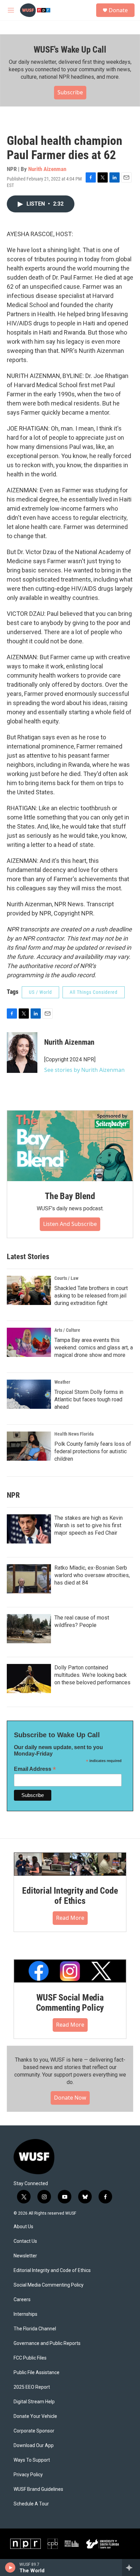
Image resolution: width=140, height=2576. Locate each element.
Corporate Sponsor (34, 2431)
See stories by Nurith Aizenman (84, 1070)
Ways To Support (32, 2460)
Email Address (35, 1769)
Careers (22, 2300)
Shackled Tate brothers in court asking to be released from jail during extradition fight (91, 1296)
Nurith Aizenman (47, 169)
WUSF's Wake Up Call (70, 50)
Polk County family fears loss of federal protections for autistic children (93, 1451)
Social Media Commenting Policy (49, 2285)
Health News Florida (74, 1434)
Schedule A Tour (31, 2504)
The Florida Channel (35, 2329)
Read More (70, 1918)
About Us (23, 2227)
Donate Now (70, 2098)
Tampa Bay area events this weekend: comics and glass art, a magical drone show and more (94, 1348)
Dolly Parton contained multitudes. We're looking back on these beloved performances (92, 1675)
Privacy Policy (28, 2475)
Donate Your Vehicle (35, 2416)
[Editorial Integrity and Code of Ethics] (70, 1864)
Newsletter (25, 2256)
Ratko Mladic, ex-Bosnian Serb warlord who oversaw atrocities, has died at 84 (92, 1575)
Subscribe (70, 92)
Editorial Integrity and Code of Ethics (70, 1896)
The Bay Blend (70, 1196)
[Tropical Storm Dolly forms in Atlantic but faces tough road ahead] (29, 1394)
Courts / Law (66, 1278)
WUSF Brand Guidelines (38, 2489)
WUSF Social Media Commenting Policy (70, 2003)
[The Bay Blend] (70, 1146)
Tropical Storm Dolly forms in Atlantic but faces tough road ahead (89, 1399)
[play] (10, 2568)
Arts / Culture (67, 1330)
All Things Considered (94, 992)
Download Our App (34, 2446)
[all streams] (131, 2568)
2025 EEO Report (32, 2387)
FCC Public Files (30, 2358)
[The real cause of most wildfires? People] (29, 1629)
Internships (25, 2314)
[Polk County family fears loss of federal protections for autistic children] (29, 1446)
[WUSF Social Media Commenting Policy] (70, 1971)
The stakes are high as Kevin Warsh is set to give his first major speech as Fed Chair (89, 1525)
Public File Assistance (37, 2373)
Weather (62, 1382)
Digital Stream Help (34, 2402)
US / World (40, 992)
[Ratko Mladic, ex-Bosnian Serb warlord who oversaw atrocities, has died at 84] (29, 1579)
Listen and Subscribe (70, 1224)
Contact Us (25, 2241)
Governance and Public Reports (47, 2343)
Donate (118, 10)
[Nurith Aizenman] (22, 1053)
